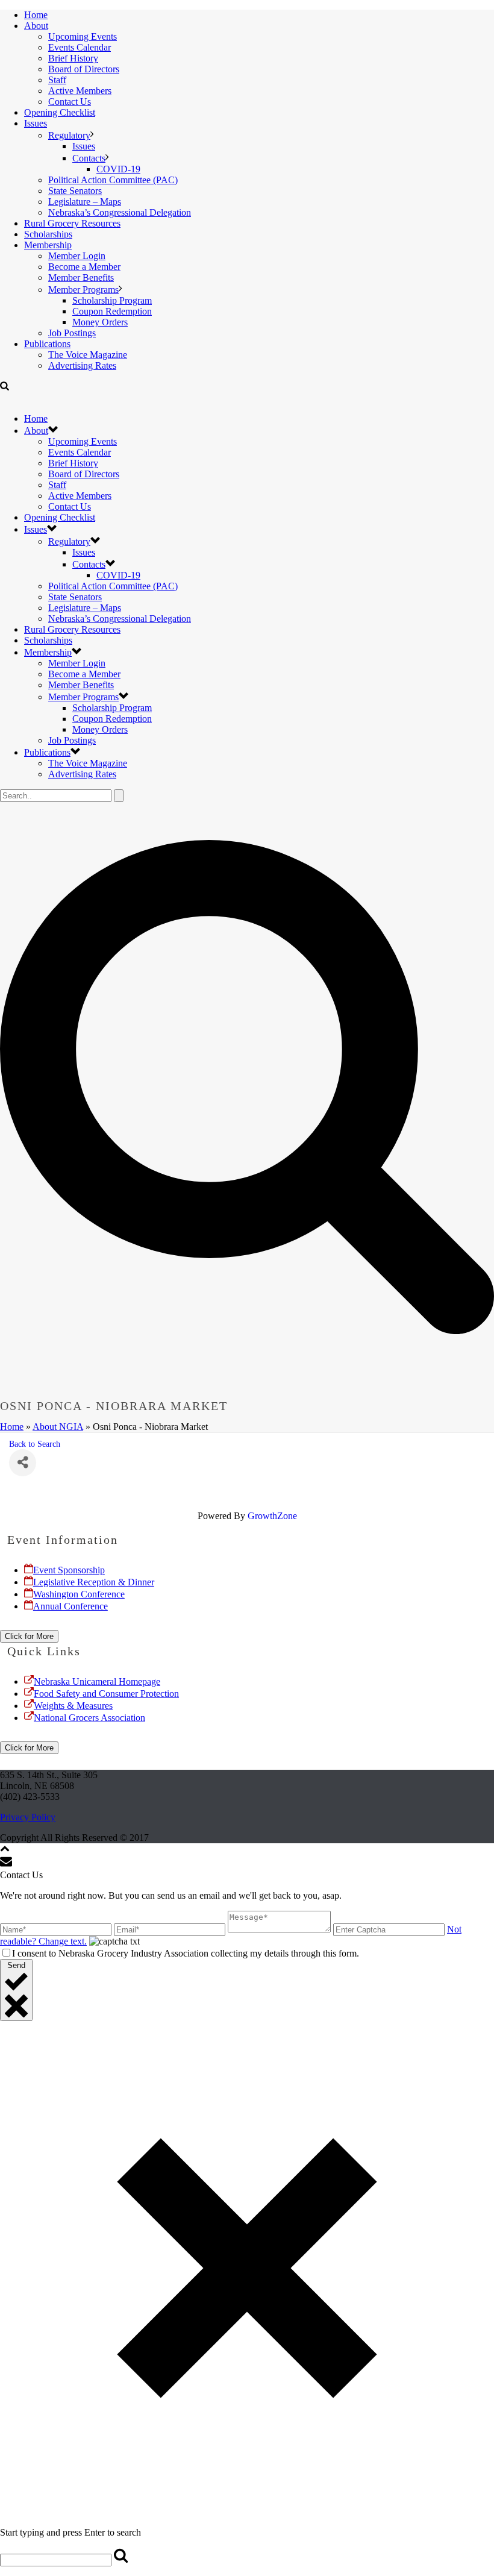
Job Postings (72, 333)
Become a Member (84, 267)
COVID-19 (118, 169)
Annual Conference (70, 1606)
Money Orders (100, 322)
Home (36, 15)
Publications (47, 344)
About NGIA (58, 1427)
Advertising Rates (82, 365)
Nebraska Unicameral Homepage (97, 1681)
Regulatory (69, 135)
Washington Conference (79, 1594)
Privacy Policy (28, 1817)
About (36, 26)
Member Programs (83, 290)
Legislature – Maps (85, 202)
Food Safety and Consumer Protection (106, 1694)
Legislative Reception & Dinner (94, 1582)
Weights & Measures (73, 1706)
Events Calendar (80, 47)
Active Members (80, 91)
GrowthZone (272, 1516)
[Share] (23, 1463)
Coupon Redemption (112, 311)
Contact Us (70, 102)
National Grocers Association (89, 1718)
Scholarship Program (112, 300)
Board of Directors (84, 69)
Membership (48, 245)
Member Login (77, 256)
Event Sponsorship (69, 1570)
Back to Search (35, 1444)
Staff (57, 80)
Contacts (89, 158)
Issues (36, 123)
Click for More (29, 1636)
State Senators (75, 191)
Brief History (73, 58)
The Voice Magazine (88, 355)
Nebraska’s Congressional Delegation (120, 212)
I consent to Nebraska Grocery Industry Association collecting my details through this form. (186, 1953)
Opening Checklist (60, 112)
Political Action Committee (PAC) (113, 180)
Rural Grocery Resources (72, 223)
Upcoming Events (83, 36)
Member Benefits (81, 277)
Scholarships (48, 234)
